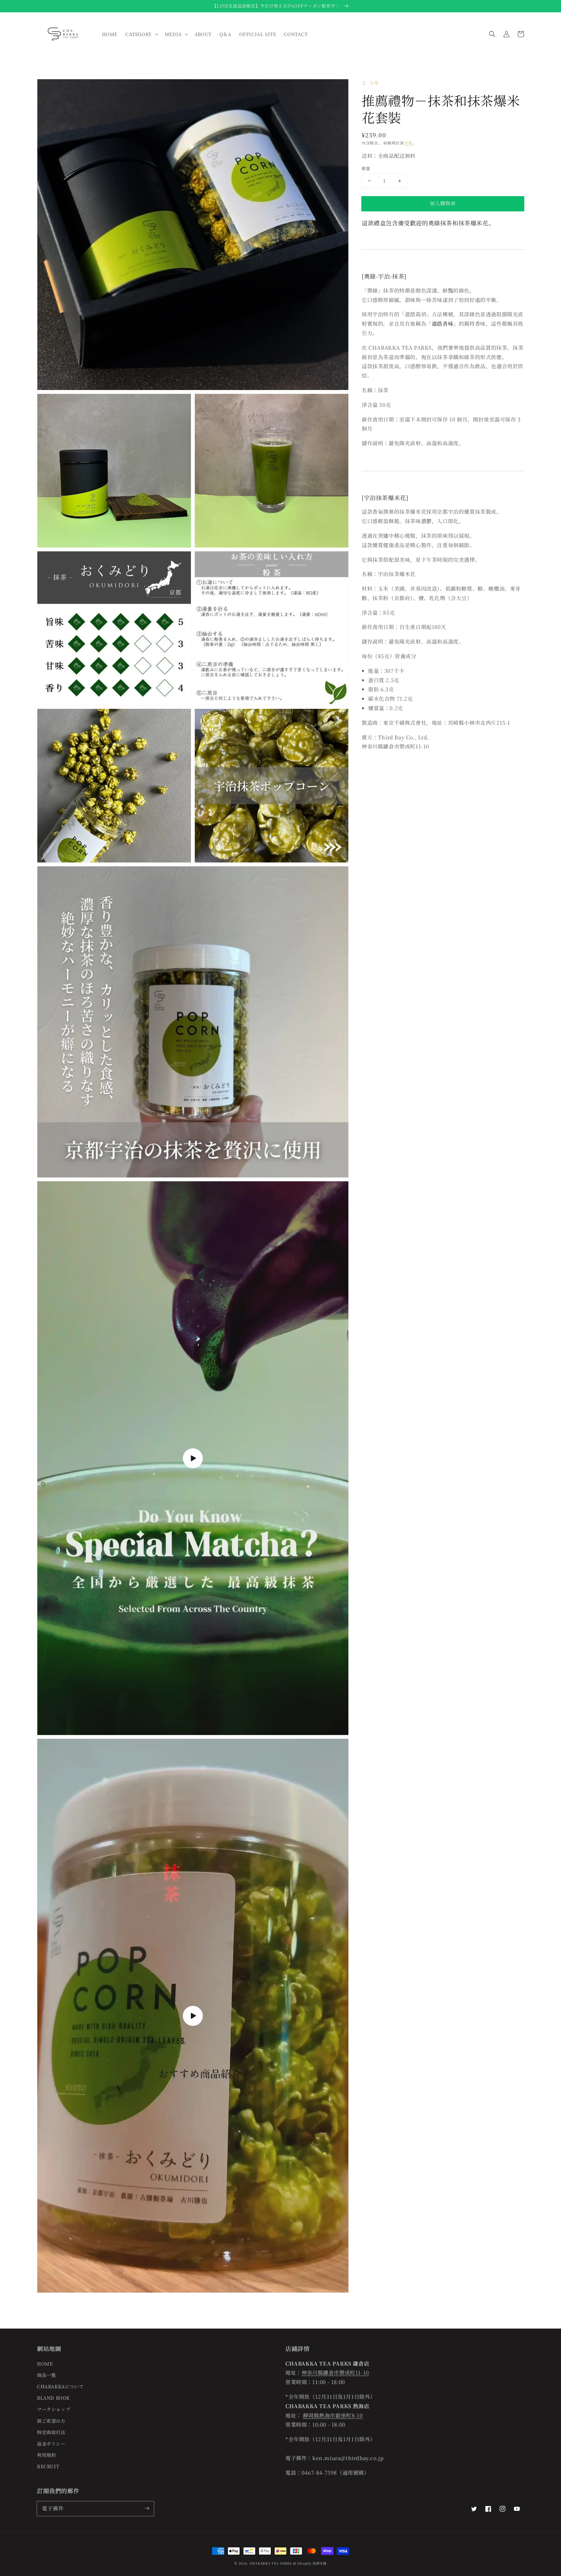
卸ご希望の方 (51, 2421)
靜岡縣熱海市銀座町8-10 (333, 2415)
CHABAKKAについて (60, 2386)
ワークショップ (54, 2409)
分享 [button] (374, 83)
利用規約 (46, 2455)
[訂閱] (147, 2508)
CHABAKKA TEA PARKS (271, 2563)
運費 (408, 143)
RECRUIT (48, 2466)
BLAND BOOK (53, 2398)
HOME (45, 2364)
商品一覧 (46, 2375)
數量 (366, 168)
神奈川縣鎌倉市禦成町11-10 (335, 2373)
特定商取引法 (51, 2432)
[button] (492, 34)
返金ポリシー (51, 2444)
